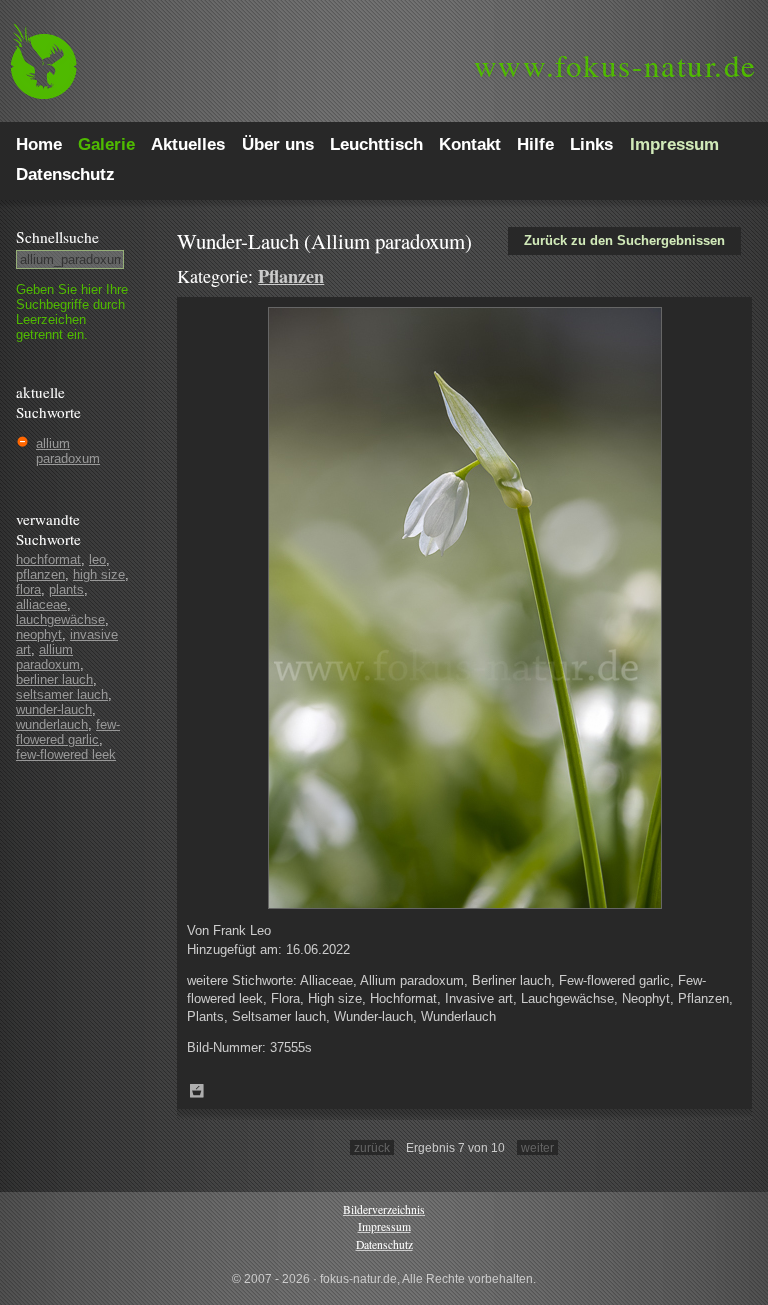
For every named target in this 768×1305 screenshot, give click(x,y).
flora (28, 589)
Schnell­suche (57, 237)
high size (99, 574)
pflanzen (40, 574)
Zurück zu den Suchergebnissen (624, 240)
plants (66, 589)
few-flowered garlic (68, 732)
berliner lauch (54, 679)
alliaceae (41, 604)
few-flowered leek (66, 754)
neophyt (39, 634)
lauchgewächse (60, 619)
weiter (537, 1147)
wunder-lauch (54, 709)
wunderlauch (52, 724)
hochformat (48, 559)
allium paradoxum (68, 451)
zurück (372, 1147)
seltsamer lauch (62, 694)
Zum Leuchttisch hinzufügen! (197, 1091)
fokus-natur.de (615, 65)
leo (97, 559)
